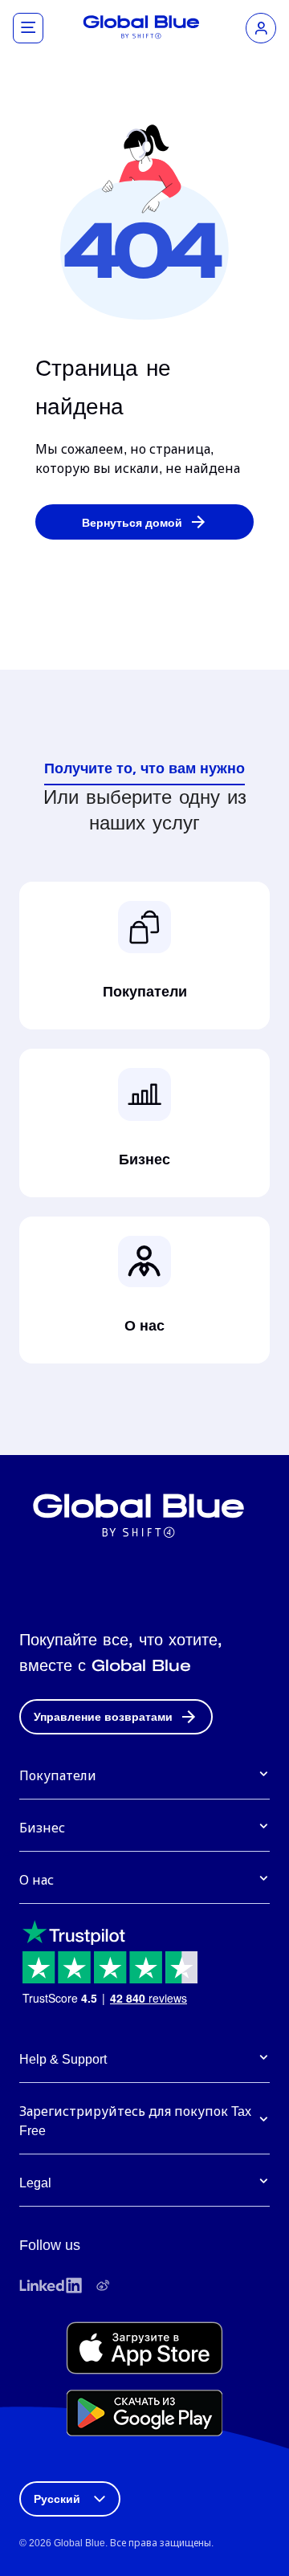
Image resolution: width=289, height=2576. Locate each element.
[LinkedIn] (51, 2285)
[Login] (261, 28)
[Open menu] (28, 28)
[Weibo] (103, 2285)
